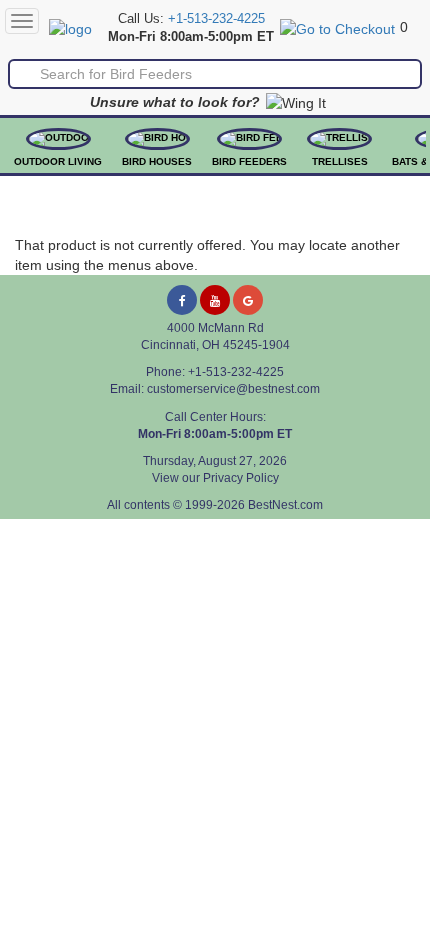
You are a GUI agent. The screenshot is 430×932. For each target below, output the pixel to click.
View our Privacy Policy (215, 478)
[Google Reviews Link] (248, 300)
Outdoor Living (58, 161)
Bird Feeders (249, 161)
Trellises (340, 161)
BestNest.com (285, 505)
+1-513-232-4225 (216, 19)
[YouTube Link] (215, 300)
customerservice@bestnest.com (233, 389)
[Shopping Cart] (337, 27)
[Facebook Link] (182, 300)
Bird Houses (157, 161)
